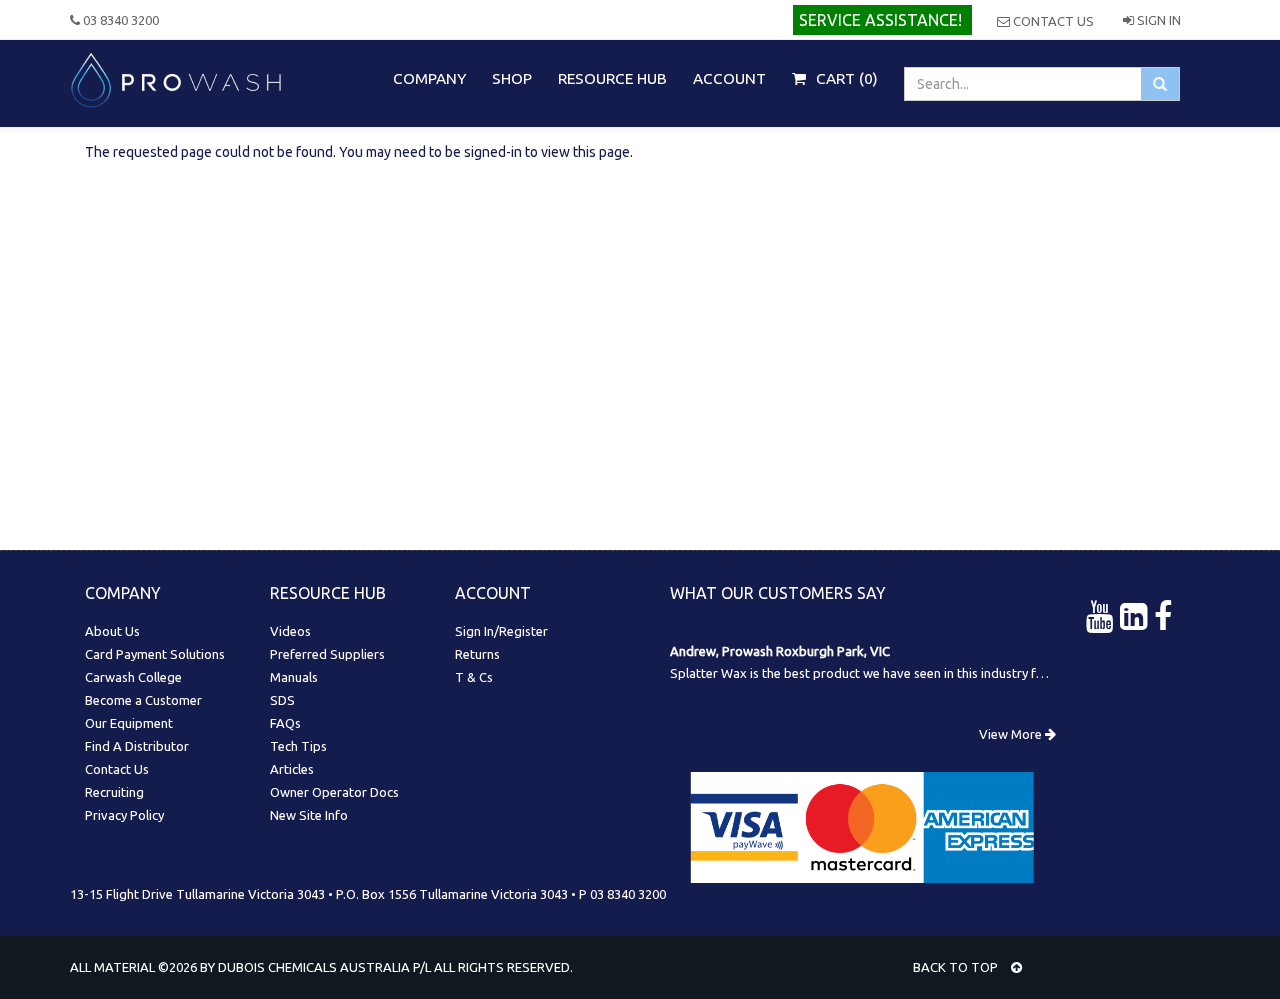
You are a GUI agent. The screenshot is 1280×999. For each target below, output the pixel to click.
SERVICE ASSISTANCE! (880, 20)
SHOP (512, 78)
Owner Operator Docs (334, 792)
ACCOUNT (729, 78)
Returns (477, 654)
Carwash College (133, 677)
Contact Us (1052, 21)
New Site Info (309, 815)
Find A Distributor (137, 746)
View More (1012, 734)
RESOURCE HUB (612, 78)
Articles (292, 769)
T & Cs (474, 677)
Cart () (845, 78)
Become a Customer (143, 700)
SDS (282, 700)
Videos (290, 631)
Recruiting (114, 792)
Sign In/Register (501, 631)
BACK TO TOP (957, 967)
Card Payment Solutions (155, 654)
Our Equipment (129, 723)
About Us (112, 631)
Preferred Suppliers (327, 654)
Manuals (294, 677)
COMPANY (429, 78)
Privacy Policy (124, 815)
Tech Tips (298, 746)
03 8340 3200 (119, 20)
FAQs (285, 723)
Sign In (1157, 20)
